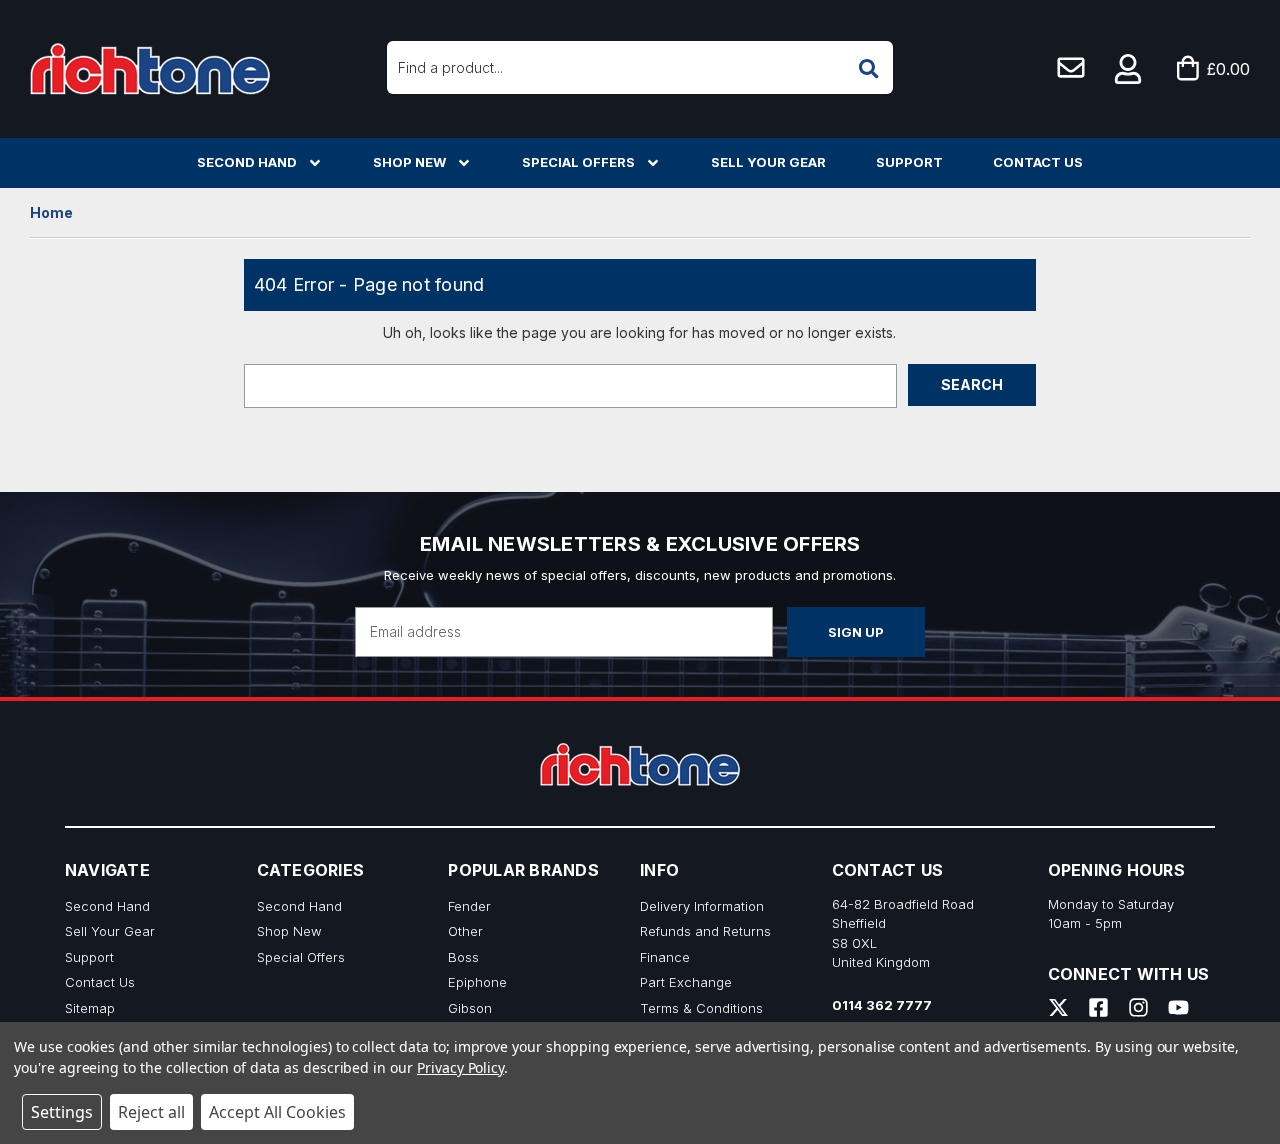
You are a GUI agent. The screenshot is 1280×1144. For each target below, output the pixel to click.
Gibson (470, 1008)
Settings (62, 1112)
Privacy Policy (460, 1067)
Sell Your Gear (768, 162)
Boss (463, 957)
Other (465, 931)
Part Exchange (686, 982)
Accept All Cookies (277, 1112)
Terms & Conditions (701, 1008)
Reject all (151, 1112)
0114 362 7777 (882, 1005)
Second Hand (247, 162)
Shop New (409, 162)
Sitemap (90, 1008)
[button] (1129, 69)
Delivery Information (702, 906)
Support (909, 162)
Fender (469, 906)
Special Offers (578, 162)
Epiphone (477, 982)
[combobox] (640, 67)
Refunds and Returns (705, 931)
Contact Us (1038, 162)
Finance (665, 957)
